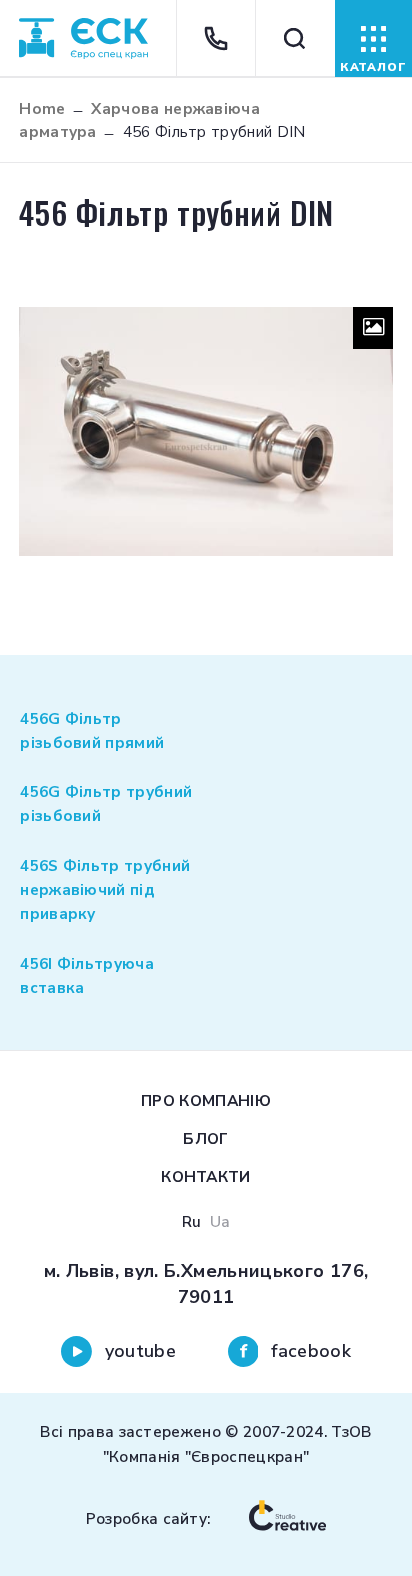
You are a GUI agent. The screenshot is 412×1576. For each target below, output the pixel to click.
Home (42, 108)
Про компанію (206, 1100)
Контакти (205, 1176)
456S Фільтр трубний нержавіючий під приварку (105, 889)
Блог (205, 1138)
